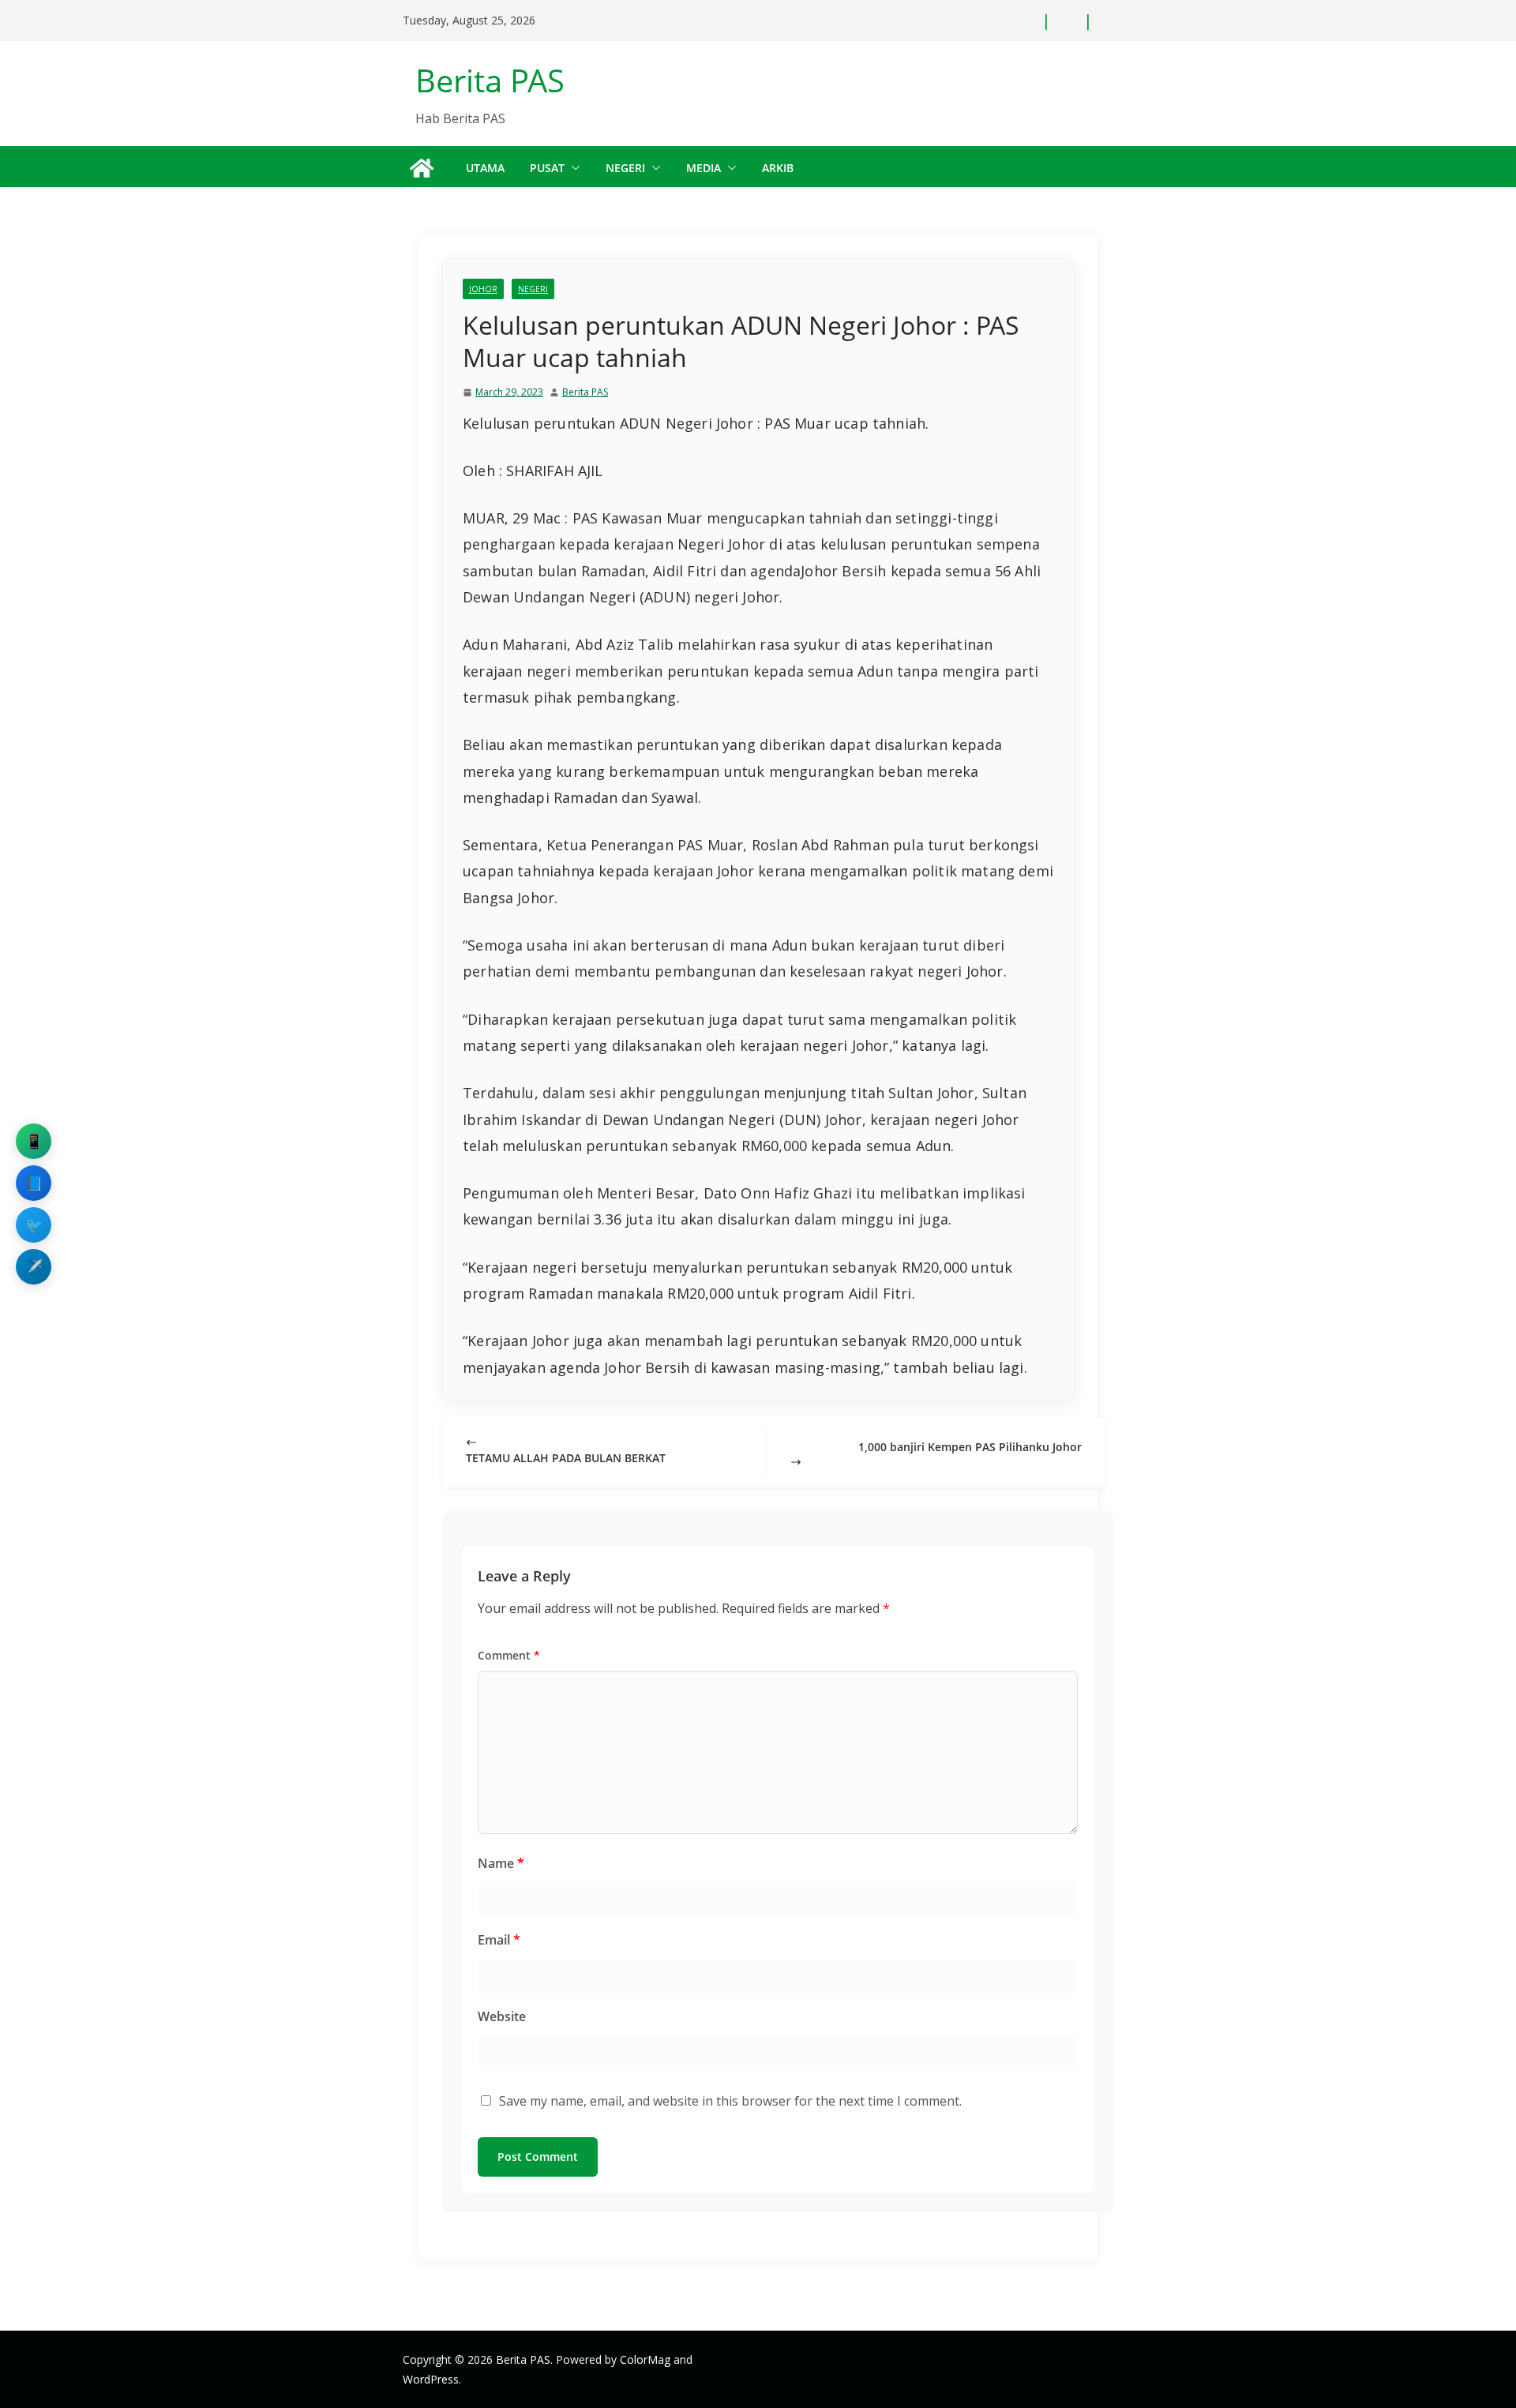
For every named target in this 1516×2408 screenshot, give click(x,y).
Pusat (547, 168)
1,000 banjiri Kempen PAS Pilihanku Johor (970, 1447)
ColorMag (645, 2359)
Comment (509, 1655)
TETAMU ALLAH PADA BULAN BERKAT (566, 1458)
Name (501, 1863)
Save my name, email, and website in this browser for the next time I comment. (730, 2101)
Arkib (778, 168)
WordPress (431, 2379)
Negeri (625, 168)
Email (499, 1940)
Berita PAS (490, 80)
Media (704, 168)
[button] (572, 168)
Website (502, 2016)
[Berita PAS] (422, 168)
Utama (485, 168)
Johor (483, 289)
